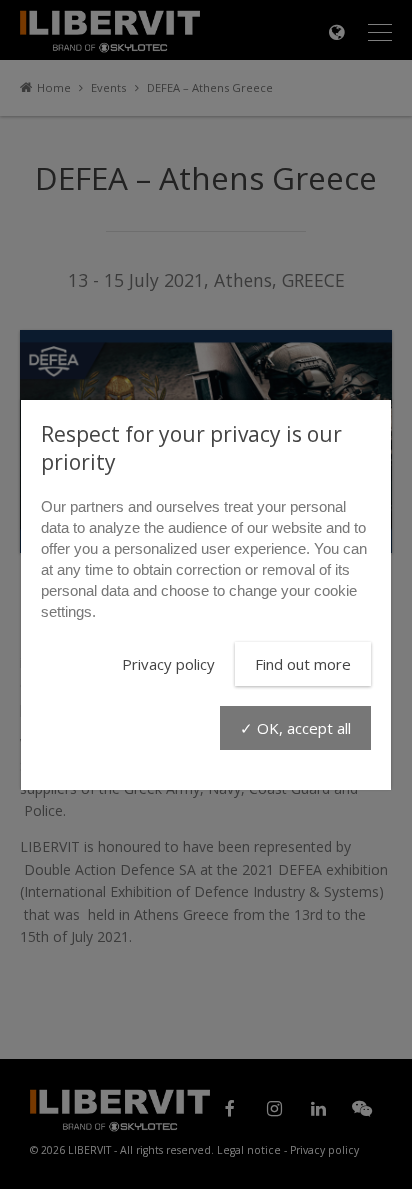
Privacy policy (168, 664)
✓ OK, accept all (295, 728)
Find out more (303, 664)
